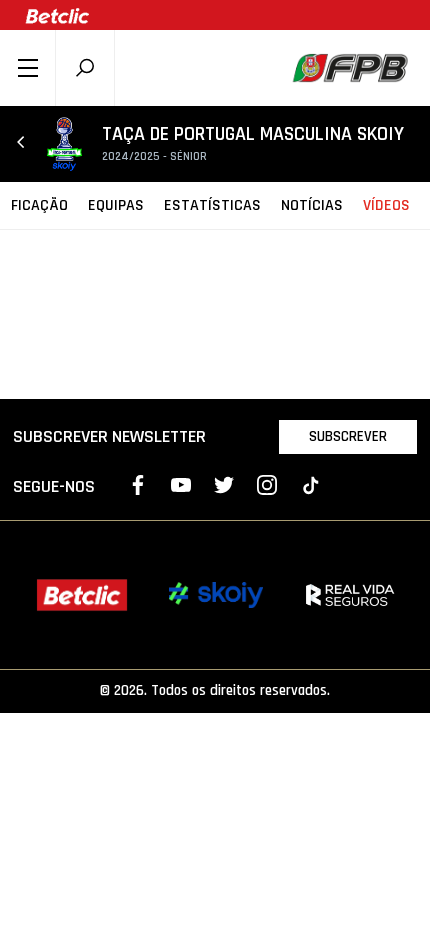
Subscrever (348, 436)
